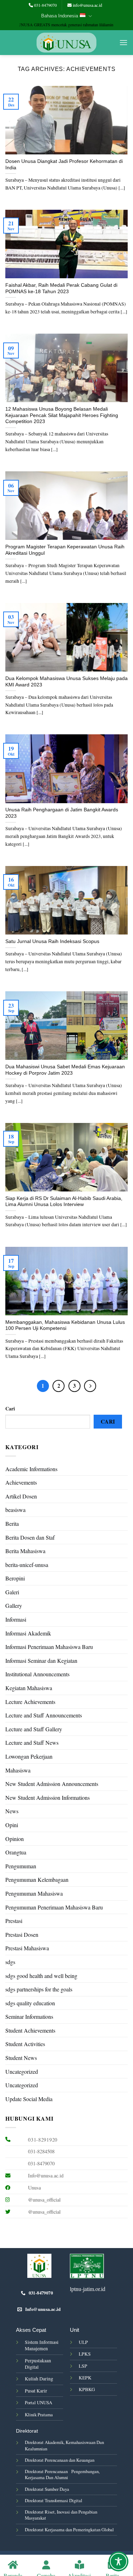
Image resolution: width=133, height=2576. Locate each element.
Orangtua (16, 1852)
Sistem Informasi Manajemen (42, 2345)
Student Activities (25, 2044)
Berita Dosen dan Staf (30, 1537)
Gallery (14, 1605)
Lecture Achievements (30, 1702)
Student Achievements (30, 2030)
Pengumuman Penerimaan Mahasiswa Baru (54, 1907)
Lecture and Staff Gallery (34, 1729)
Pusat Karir (36, 2391)
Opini (12, 1825)
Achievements (21, 1482)
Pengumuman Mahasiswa (34, 1893)
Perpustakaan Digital (38, 2364)
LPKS (85, 2354)
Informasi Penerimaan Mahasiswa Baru (49, 1647)
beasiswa (15, 1510)
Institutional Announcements (37, 1674)
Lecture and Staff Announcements (44, 1715)
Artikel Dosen (21, 1496)
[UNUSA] (66, 43)
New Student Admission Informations (48, 1797)
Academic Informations (31, 1469)
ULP (83, 2342)
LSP (83, 2366)
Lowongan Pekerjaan (29, 1756)
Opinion (15, 1839)
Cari (10, 1408)
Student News (21, 2058)
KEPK (85, 2378)
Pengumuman (21, 1866)
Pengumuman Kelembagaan (37, 1879)
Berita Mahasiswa (25, 1551)
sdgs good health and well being (41, 1976)
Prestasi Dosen (22, 1934)
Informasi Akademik (28, 1633)
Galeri (12, 1592)
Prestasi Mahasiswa (27, 1948)
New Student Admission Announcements (52, 1784)
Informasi (16, 1619)
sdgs (10, 1962)
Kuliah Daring (39, 2379)
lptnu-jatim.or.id (88, 2289)
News (12, 1811)
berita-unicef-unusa (27, 1565)
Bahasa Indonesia (60, 16)
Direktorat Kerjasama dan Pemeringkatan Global (69, 2530)
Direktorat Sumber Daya (47, 2489)
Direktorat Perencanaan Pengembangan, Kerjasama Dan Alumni (62, 2474)
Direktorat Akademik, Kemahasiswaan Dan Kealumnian (64, 2445)
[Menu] (123, 42)
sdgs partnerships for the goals (39, 1989)
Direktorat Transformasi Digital (54, 2500)
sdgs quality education (30, 2003)
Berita (12, 1523)
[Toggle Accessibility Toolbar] (118, 2561)
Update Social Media (29, 2099)
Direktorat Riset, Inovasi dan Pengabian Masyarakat (61, 2515)
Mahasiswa (18, 1770)
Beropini (15, 1578)
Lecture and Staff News (32, 1742)
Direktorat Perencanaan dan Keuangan (60, 2460)
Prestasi (14, 1921)
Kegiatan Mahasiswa (29, 1688)
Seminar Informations (29, 2016)
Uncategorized (22, 2071)
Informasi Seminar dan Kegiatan (41, 1660)
